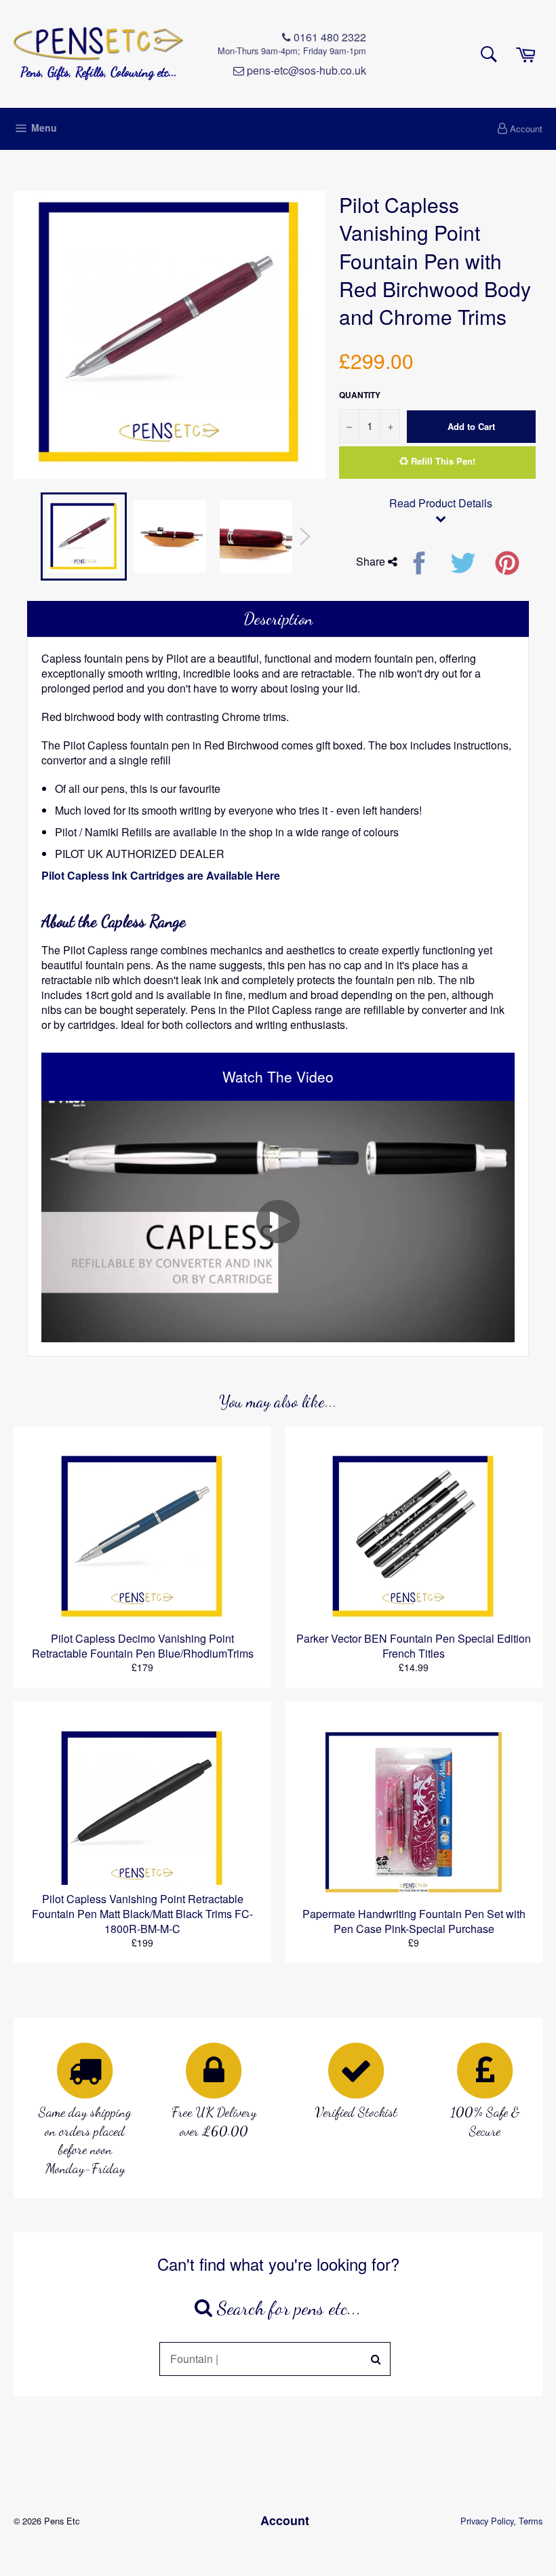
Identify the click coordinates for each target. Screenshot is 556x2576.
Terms (531, 2521)
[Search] (376, 2359)
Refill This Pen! (442, 461)
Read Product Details (441, 503)
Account (526, 129)
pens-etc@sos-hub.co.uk (305, 71)
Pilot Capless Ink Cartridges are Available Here (161, 875)
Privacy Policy (487, 2521)
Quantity (360, 395)
